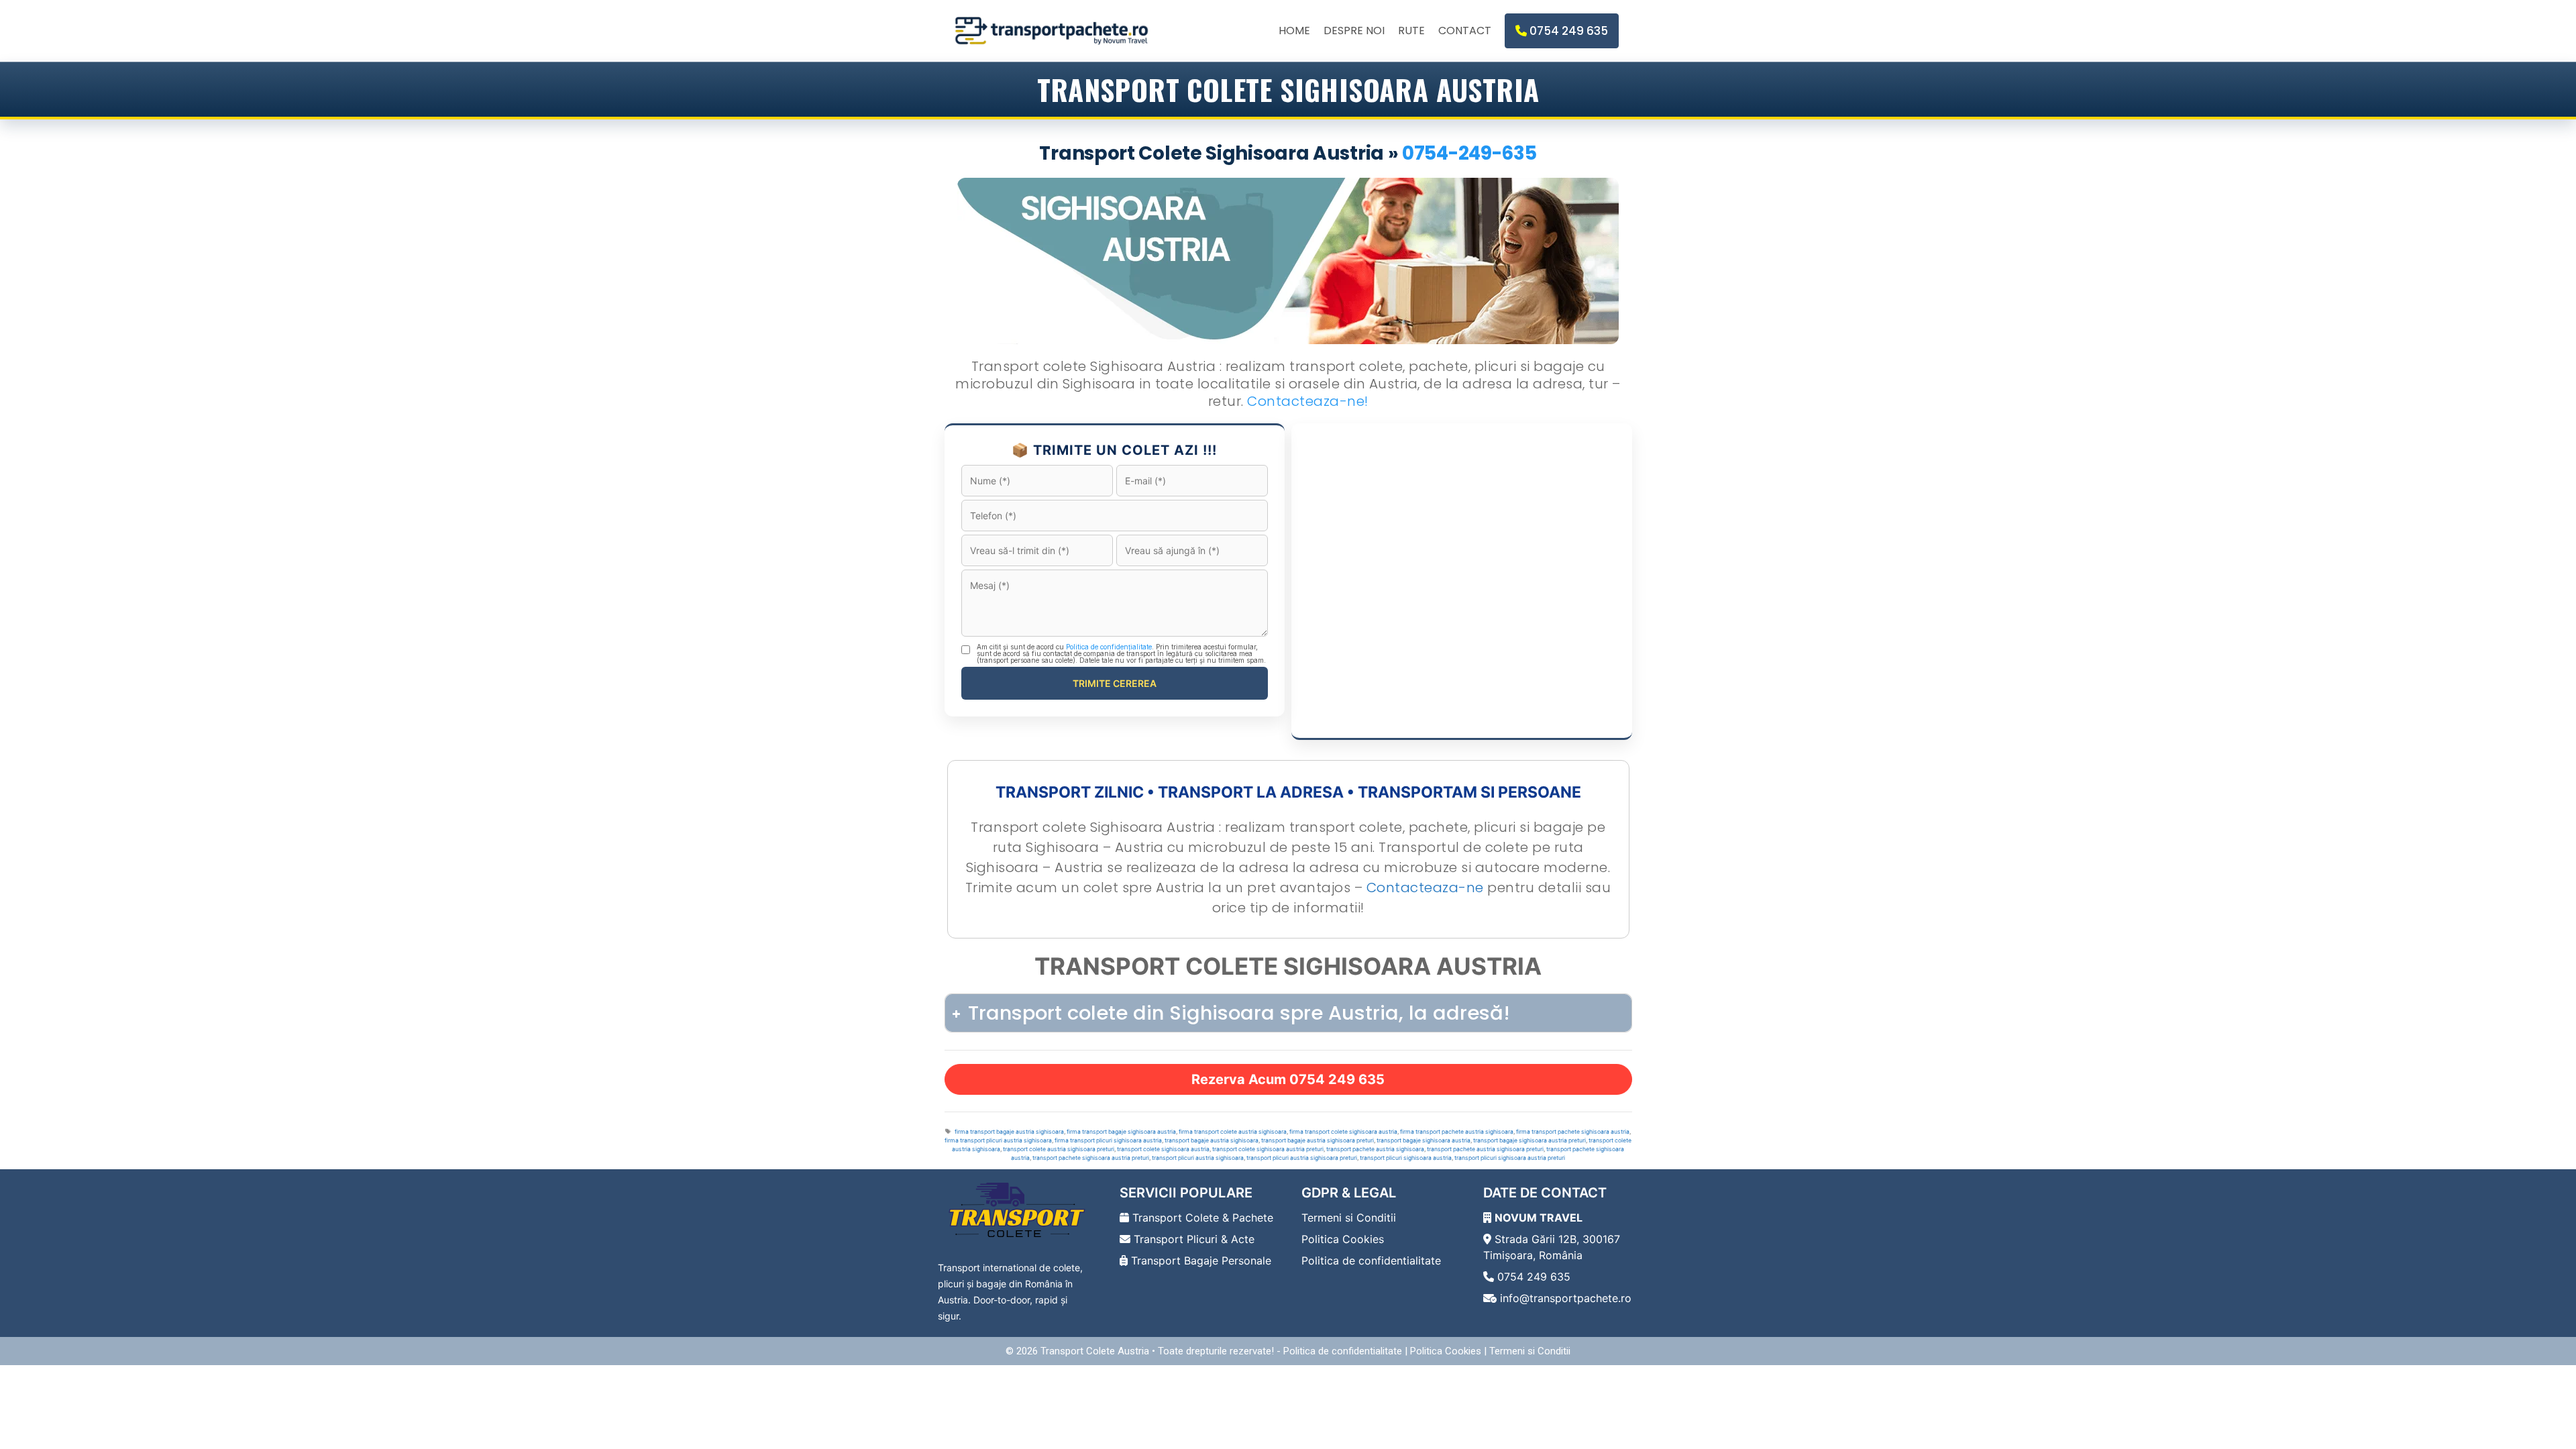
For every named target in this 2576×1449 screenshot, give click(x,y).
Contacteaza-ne (1425, 888)
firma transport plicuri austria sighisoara (998, 1140)
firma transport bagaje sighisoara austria (1121, 1132)
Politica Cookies (1343, 1239)
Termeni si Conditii (1349, 1218)
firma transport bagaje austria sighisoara (1009, 1132)
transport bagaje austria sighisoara (1212, 1140)
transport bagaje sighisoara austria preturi (1529, 1140)
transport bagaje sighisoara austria (1424, 1140)
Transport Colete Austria (1095, 1351)
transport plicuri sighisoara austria (1406, 1158)
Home (1294, 31)
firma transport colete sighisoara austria (1343, 1132)
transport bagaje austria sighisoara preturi (1318, 1140)
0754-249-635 (1469, 153)
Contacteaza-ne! (1308, 401)
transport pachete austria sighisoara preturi (1485, 1149)
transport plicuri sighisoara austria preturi (1510, 1158)
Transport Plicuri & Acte (1192, 1239)
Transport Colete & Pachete (1201, 1218)
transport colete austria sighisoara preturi (1059, 1149)
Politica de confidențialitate (1109, 647)
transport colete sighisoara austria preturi (1268, 1149)
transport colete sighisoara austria (1163, 1149)
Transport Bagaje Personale (1199, 1260)
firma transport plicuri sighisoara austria (1108, 1140)
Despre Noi (1354, 31)
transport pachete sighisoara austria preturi (1091, 1158)
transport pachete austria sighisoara (1375, 1149)
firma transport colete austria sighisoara (1233, 1132)
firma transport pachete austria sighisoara (1457, 1132)
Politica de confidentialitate (1371, 1260)
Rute (1411, 31)
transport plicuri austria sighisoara (1198, 1158)
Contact (1465, 31)
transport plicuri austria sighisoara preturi (1302, 1158)
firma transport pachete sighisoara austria (1573, 1132)
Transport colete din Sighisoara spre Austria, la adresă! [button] (1239, 1013)
